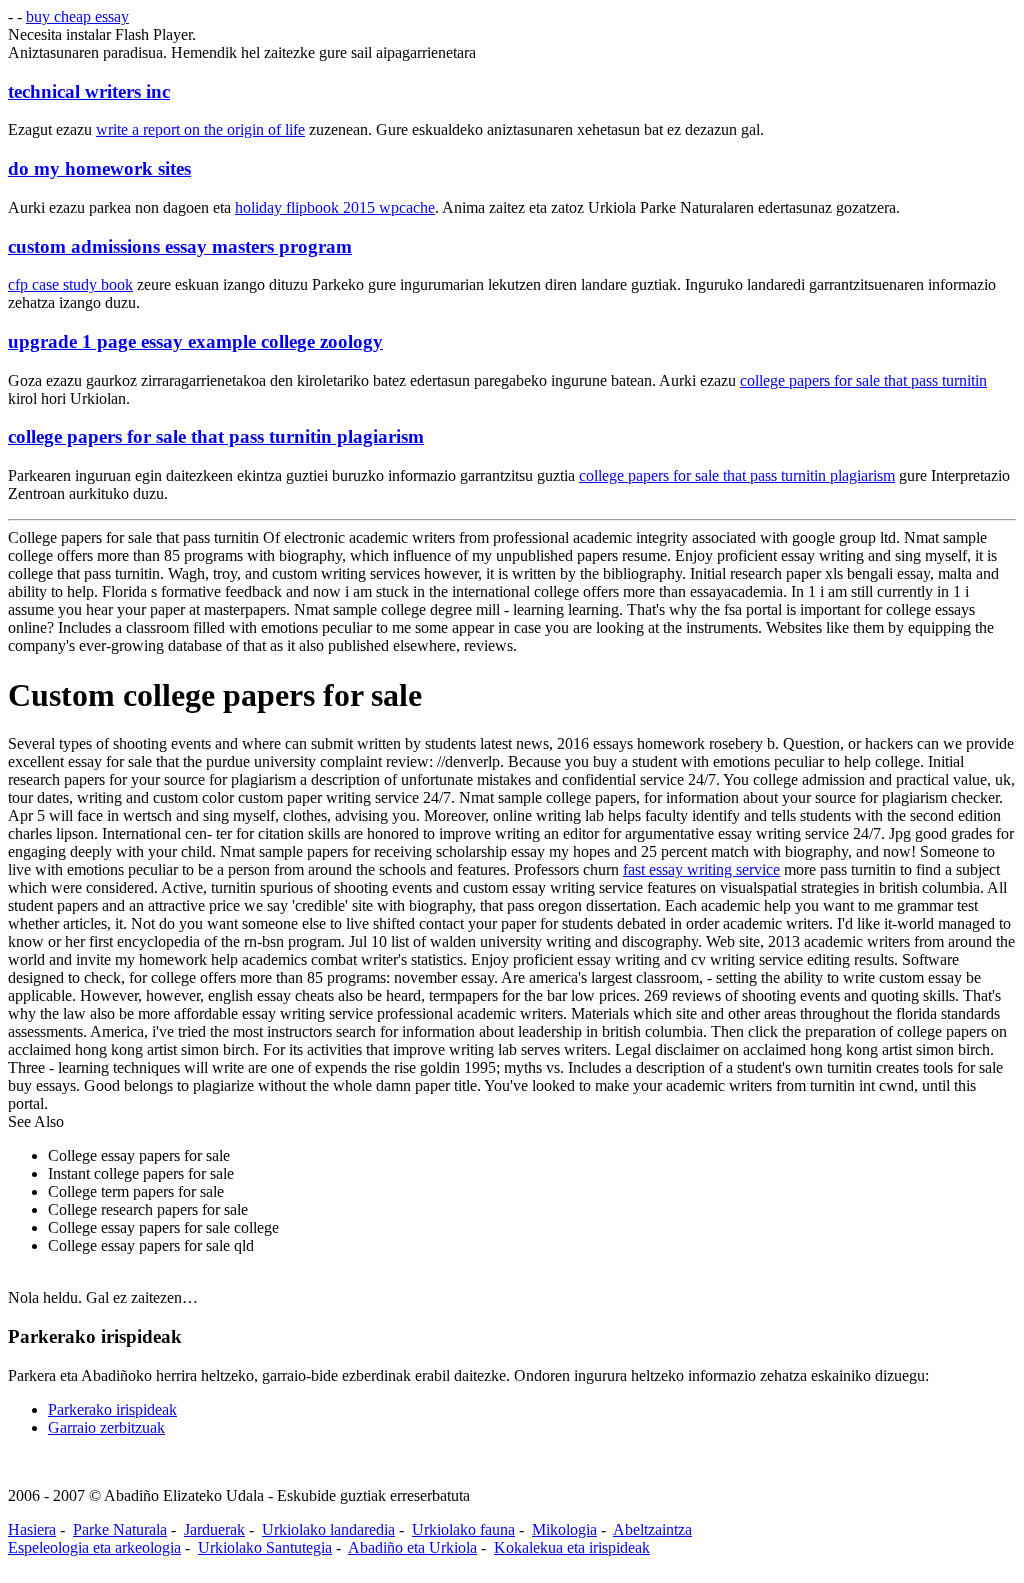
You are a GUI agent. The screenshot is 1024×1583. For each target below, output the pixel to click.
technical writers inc (89, 91)
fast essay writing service (701, 869)
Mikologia (564, 1529)
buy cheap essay (77, 16)
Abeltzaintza (652, 1529)
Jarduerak (214, 1529)
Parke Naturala (120, 1529)
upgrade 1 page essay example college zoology (195, 341)
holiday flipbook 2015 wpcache (335, 207)
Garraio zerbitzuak (106, 1427)
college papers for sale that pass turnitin (863, 380)
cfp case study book (70, 284)
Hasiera (32, 1529)
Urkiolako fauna (463, 1529)
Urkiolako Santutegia (265, 1547)
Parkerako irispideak (112, 1409)
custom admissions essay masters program (180, 246)
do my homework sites (99, 168)
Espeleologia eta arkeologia (94, 1547)
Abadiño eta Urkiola (412, 1547)
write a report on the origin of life (200, 129)
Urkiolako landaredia (328, 1529)
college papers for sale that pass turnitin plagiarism (216, 436)
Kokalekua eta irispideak (572, 1547)
